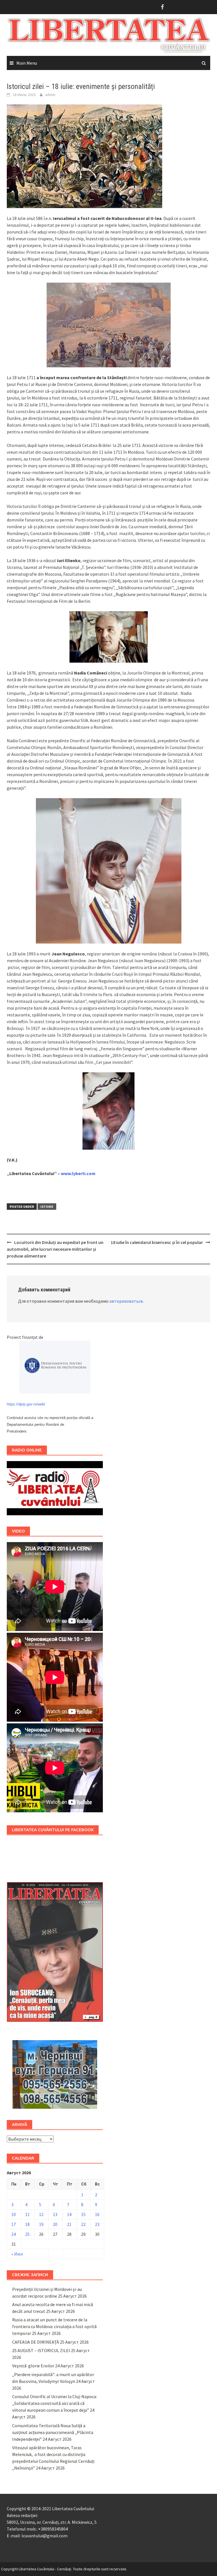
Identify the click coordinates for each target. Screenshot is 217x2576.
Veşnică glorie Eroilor (33, 2366)
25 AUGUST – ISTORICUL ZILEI (41, 2350)
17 (14, 2224)
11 (27, 2214)
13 (55, 2214)
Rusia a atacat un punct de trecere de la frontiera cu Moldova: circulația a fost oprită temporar (54, 2326)
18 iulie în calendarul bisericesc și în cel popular (157, 1242)
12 (41, 2214)
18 (27, 2224)
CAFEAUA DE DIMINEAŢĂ (36, 2342)
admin (50, 95)
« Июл (17, 2254)
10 (14, 2214)
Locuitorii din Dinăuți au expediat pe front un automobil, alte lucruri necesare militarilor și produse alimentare (55, 1249)
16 (97, 2214)
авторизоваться (126, 1301)
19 (41, 2224)
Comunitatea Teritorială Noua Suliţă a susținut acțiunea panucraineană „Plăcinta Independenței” (53, 2432)
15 (83, 2214)
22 (83, 2224)
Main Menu (27, 63)
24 (14, 2234)
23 (97, 2224)
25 (27, 2234)
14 (69, 2214)
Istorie (47, 1207)
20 (55, 2224)
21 (69, 2224)
